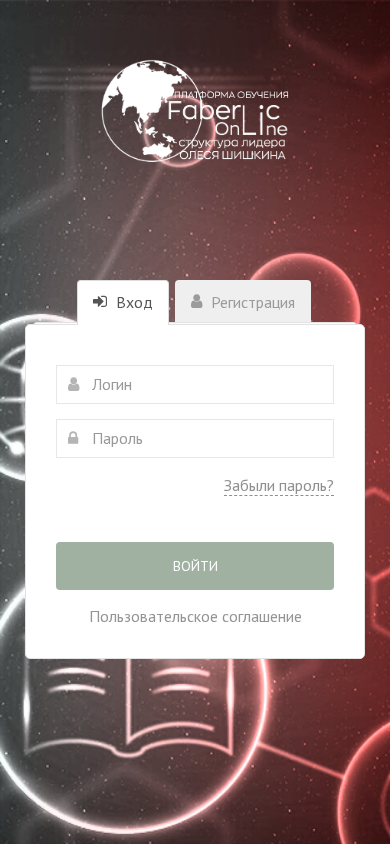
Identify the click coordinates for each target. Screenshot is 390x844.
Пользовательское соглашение (195, 616)
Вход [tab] (132, 302)
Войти (195, 566)
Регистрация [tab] (251, 302)
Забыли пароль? (279, 485)
